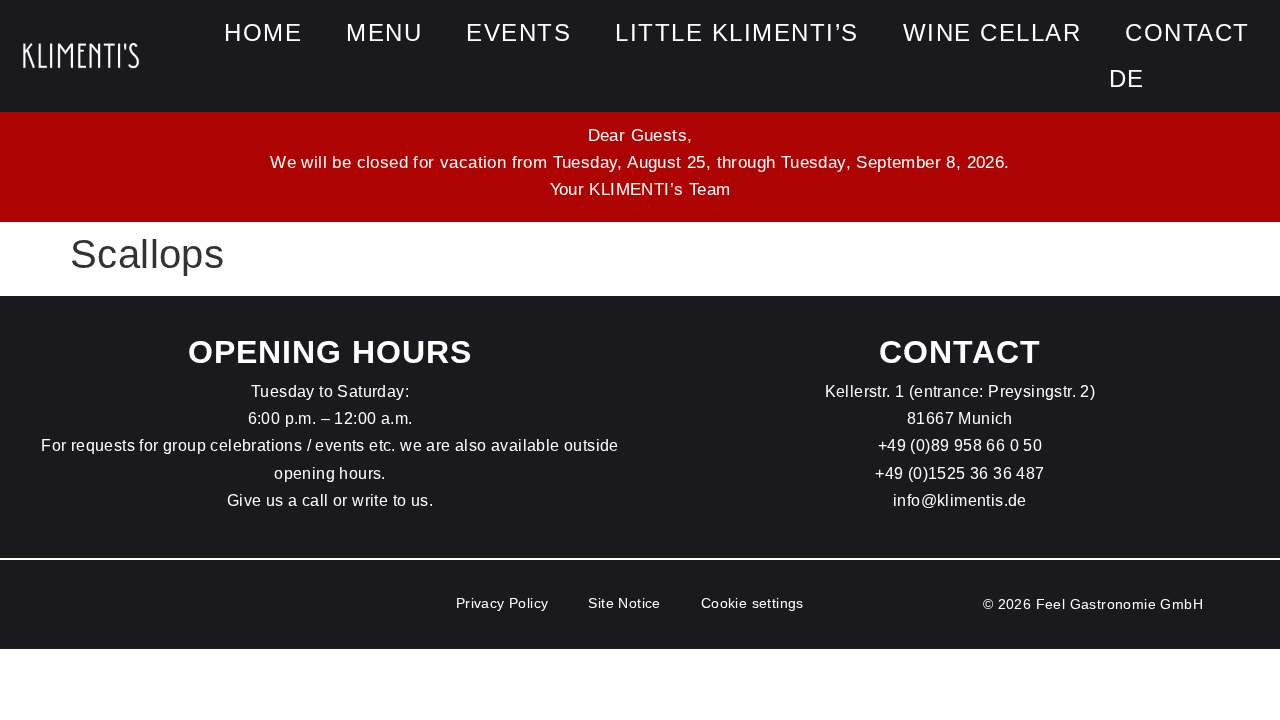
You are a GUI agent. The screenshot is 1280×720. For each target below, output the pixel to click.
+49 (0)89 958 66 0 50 (960, 445)
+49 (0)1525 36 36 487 (959, 473)
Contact (1187, 32)
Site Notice (624, 603)
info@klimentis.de (960, 500)
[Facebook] (1205, 79)
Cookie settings (752, 603)
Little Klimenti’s (737, 32)
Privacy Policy (502, 603)
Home (263, 32)
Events (518, 32)
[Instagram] (1250, 79)
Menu (384, 32)
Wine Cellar (992, 32)
